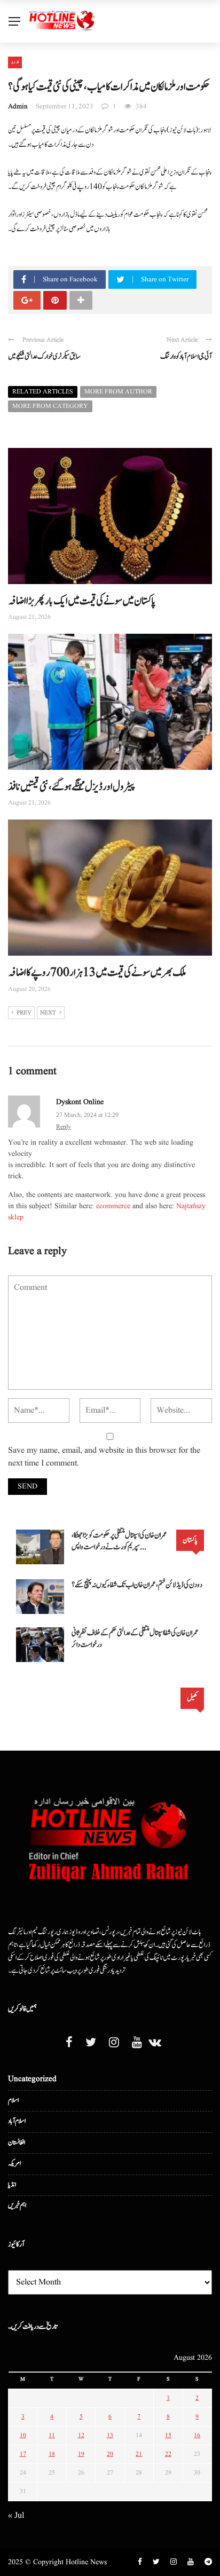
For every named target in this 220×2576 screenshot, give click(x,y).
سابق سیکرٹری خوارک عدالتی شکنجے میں (44, 357)
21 (139, 2454)
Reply (64, 1127)
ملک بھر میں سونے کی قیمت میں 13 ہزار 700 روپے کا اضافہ (97, 973)
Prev (24, 1013)
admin (18, 107)
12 (81, 2435)
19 (81, 2454)
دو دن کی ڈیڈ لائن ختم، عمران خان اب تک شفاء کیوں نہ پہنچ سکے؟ (137, 1585)
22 (168, 2454)
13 (110, 2435)
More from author (118, 392)
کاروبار (15, 62)
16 (197, 2435)
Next (48, 1013)
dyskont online (80, 1102)
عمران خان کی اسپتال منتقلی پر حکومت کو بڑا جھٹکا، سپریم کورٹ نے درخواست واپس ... (119, 1541)
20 (110, 2454)
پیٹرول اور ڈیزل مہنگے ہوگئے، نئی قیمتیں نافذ (72, 787)
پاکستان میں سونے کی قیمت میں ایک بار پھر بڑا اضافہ (82, 601)
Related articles (43, 392)
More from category (50, 406)
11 (52, 2435)
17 (23, 2454)
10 (23, 2435)
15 (168, 2435)
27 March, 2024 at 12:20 (87, 1115)
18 (52, 2454)
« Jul (16, 2516)
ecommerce (113, 1206)
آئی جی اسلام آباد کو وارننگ (186, 357)
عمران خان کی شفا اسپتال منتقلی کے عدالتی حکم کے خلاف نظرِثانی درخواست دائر (135, 1639)
